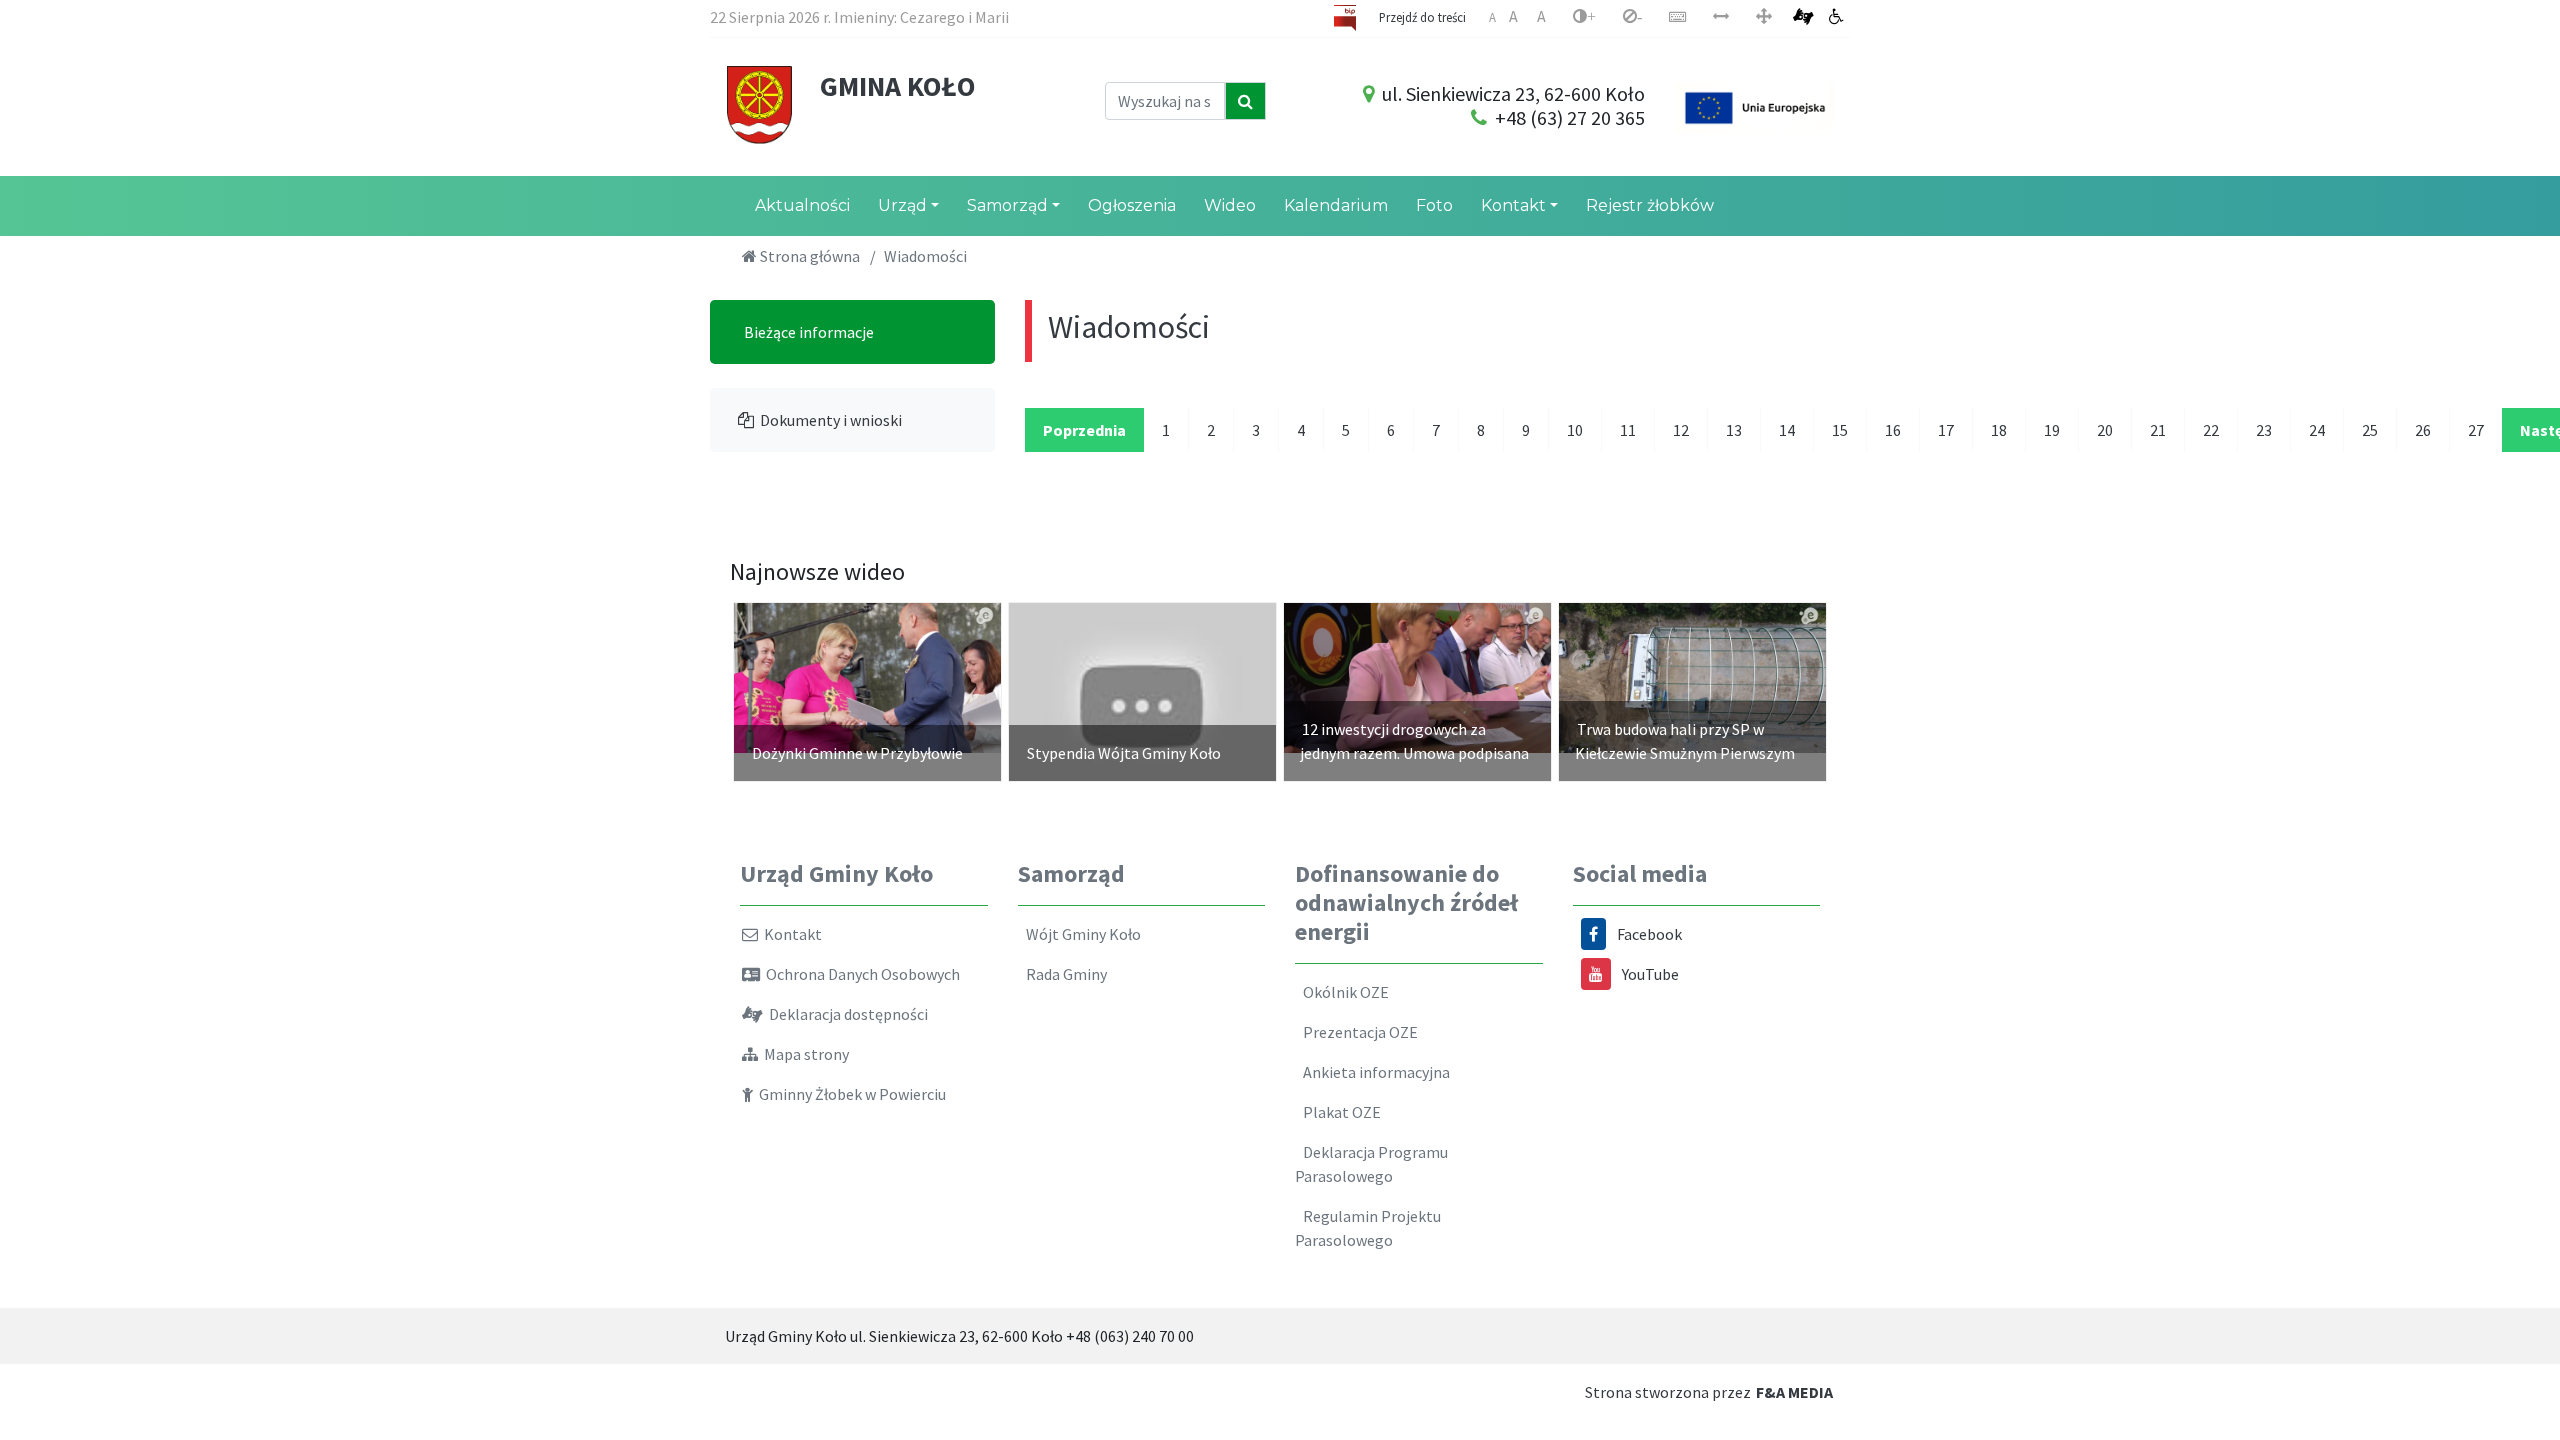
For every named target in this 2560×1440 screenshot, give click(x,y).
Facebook (1649, 934)
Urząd (902, 205)
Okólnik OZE (1343, 992)
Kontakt (1513, 205)
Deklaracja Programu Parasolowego (1371, 1164)
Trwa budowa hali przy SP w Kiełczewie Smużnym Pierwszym (1685, 741)
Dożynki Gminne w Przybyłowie (857, 753)
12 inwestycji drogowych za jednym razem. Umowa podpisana (1414, 741)
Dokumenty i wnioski (828, 420)
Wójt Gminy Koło (1080, 934)
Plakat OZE (1339, 1112)
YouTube (1650, 974)
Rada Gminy (1063, 974)
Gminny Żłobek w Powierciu (849, 1094)
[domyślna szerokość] (1764, 16)
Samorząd (1007, 205)
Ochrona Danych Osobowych (860, 974)
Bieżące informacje (806, 332)
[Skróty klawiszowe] (1677, 16)
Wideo (1230, 205)
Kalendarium (1336, 205)
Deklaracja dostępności (845, 1014)
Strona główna (808, 256)
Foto (1434, 205)
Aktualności (802, 205)
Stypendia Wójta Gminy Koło (1124, 753)
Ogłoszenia (1132, 205)
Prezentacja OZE (1357, 1032)
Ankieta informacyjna (1373, 1072)
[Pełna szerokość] (1721, 16)
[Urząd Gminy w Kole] (759, 103)
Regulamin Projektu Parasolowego (1368, 1228)
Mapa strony (803, 1054)
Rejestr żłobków (1650, 205)
